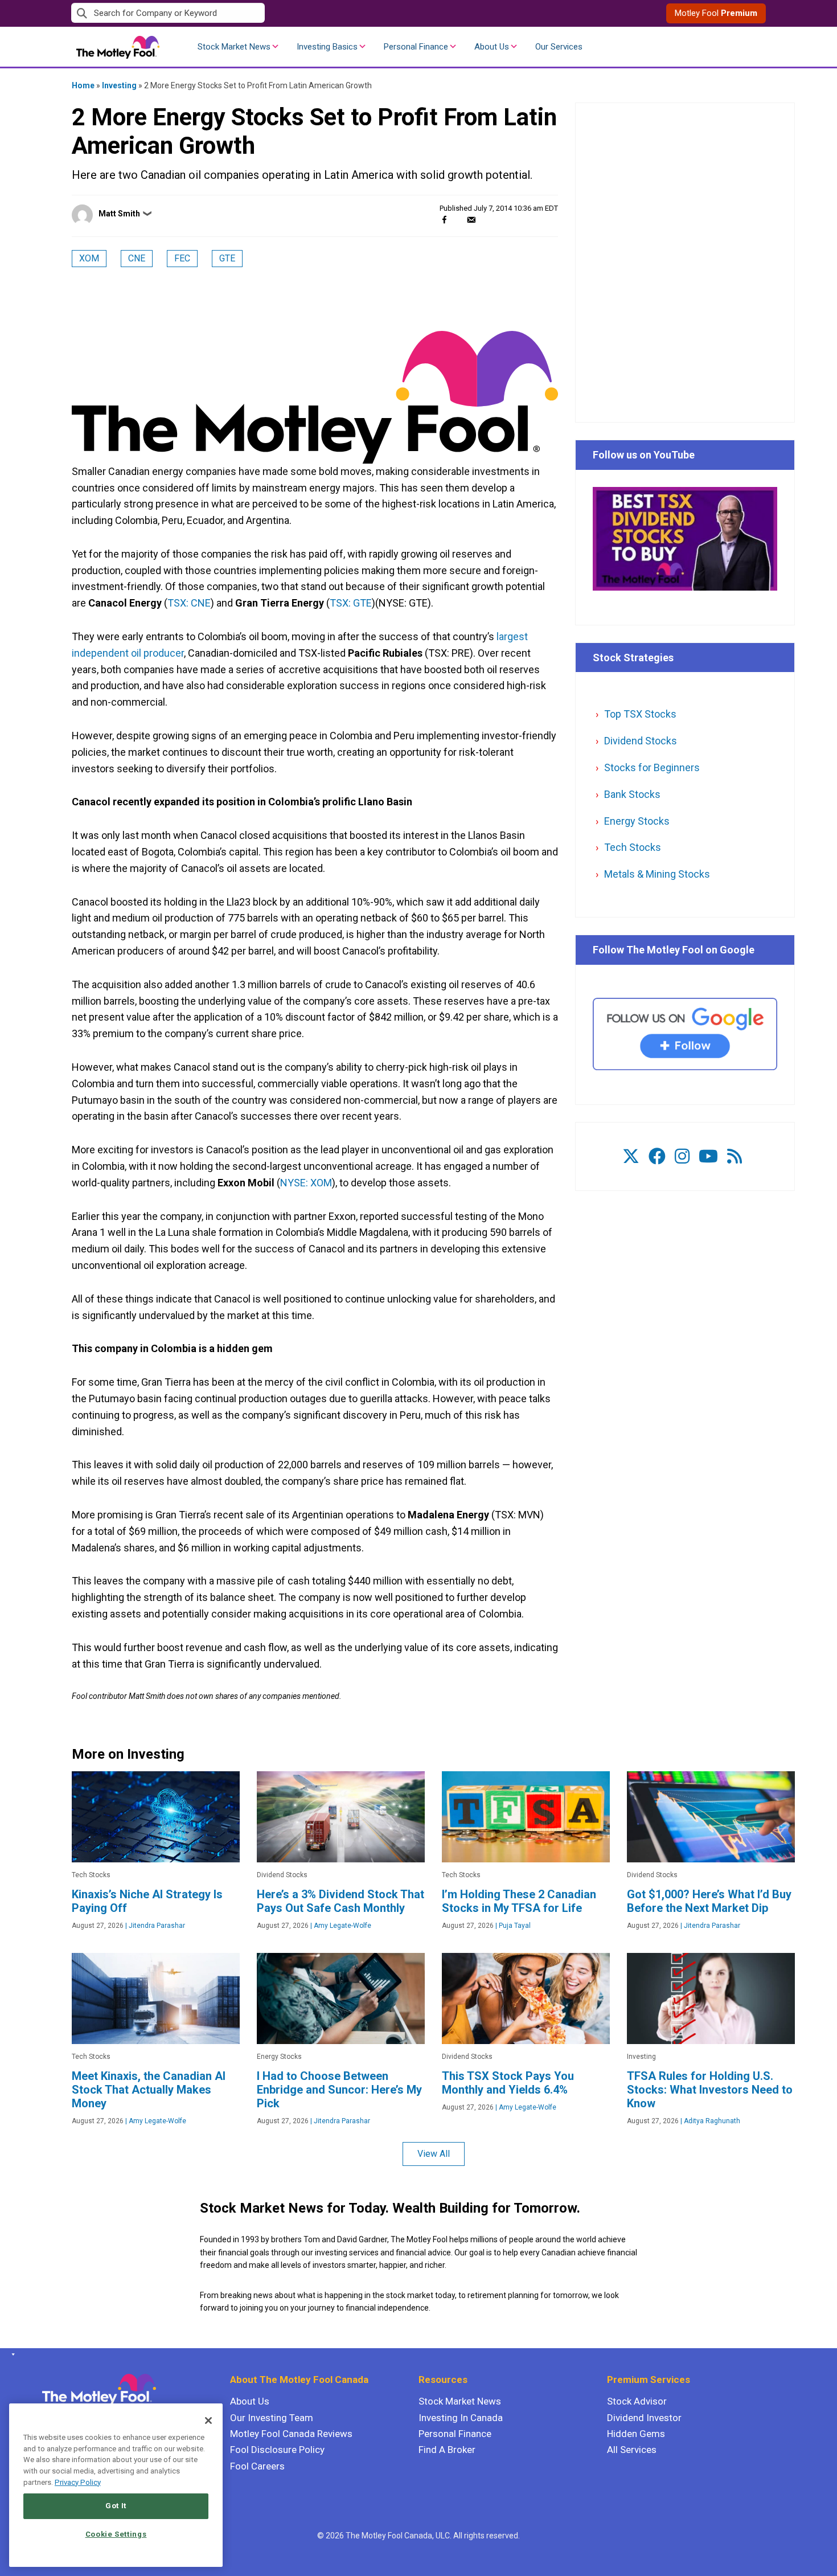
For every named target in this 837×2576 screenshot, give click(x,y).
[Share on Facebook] (444, 220)
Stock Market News (234, 47)
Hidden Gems (636, 2434)
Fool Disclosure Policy (277, 2450)
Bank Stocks (632, 794)
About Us (492, 47)
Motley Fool (716, 13)
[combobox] (245, 13)
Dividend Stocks (641, 741)
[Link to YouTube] (708, 1156)
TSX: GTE (351, 603)
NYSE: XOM (306, 1183)
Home (83, 85)
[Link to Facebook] (657, 1156)
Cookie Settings (116, 2534)
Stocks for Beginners (652, 767)
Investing (119, 85)
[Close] (208, 2421)
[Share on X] (458, 220)
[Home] (11, 2354)
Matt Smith (119, 214)
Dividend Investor (644, 2418)
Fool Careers (257, 2466)
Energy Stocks (637, 821)
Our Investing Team (272, 2418)
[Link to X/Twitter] (631, 1156)
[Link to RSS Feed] (735, 1156)
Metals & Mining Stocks (657, 874)
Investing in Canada (461, 2418)
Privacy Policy (78, 2482)
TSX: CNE (189, 603)
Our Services (559, 47)
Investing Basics (327, 47)
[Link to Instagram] (682, 1156)
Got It (116, 2506)
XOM (89, 258)
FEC (182, 258)
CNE (137, 258)
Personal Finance (416, 47)
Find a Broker (447, 2450)
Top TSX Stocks (640, 714)
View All (434, 2154)
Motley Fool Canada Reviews (291, 2434)
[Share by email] (471, 220)
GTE (227, 258)
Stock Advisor (637, 2401)
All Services (632, 2450)
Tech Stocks (633, 847)
